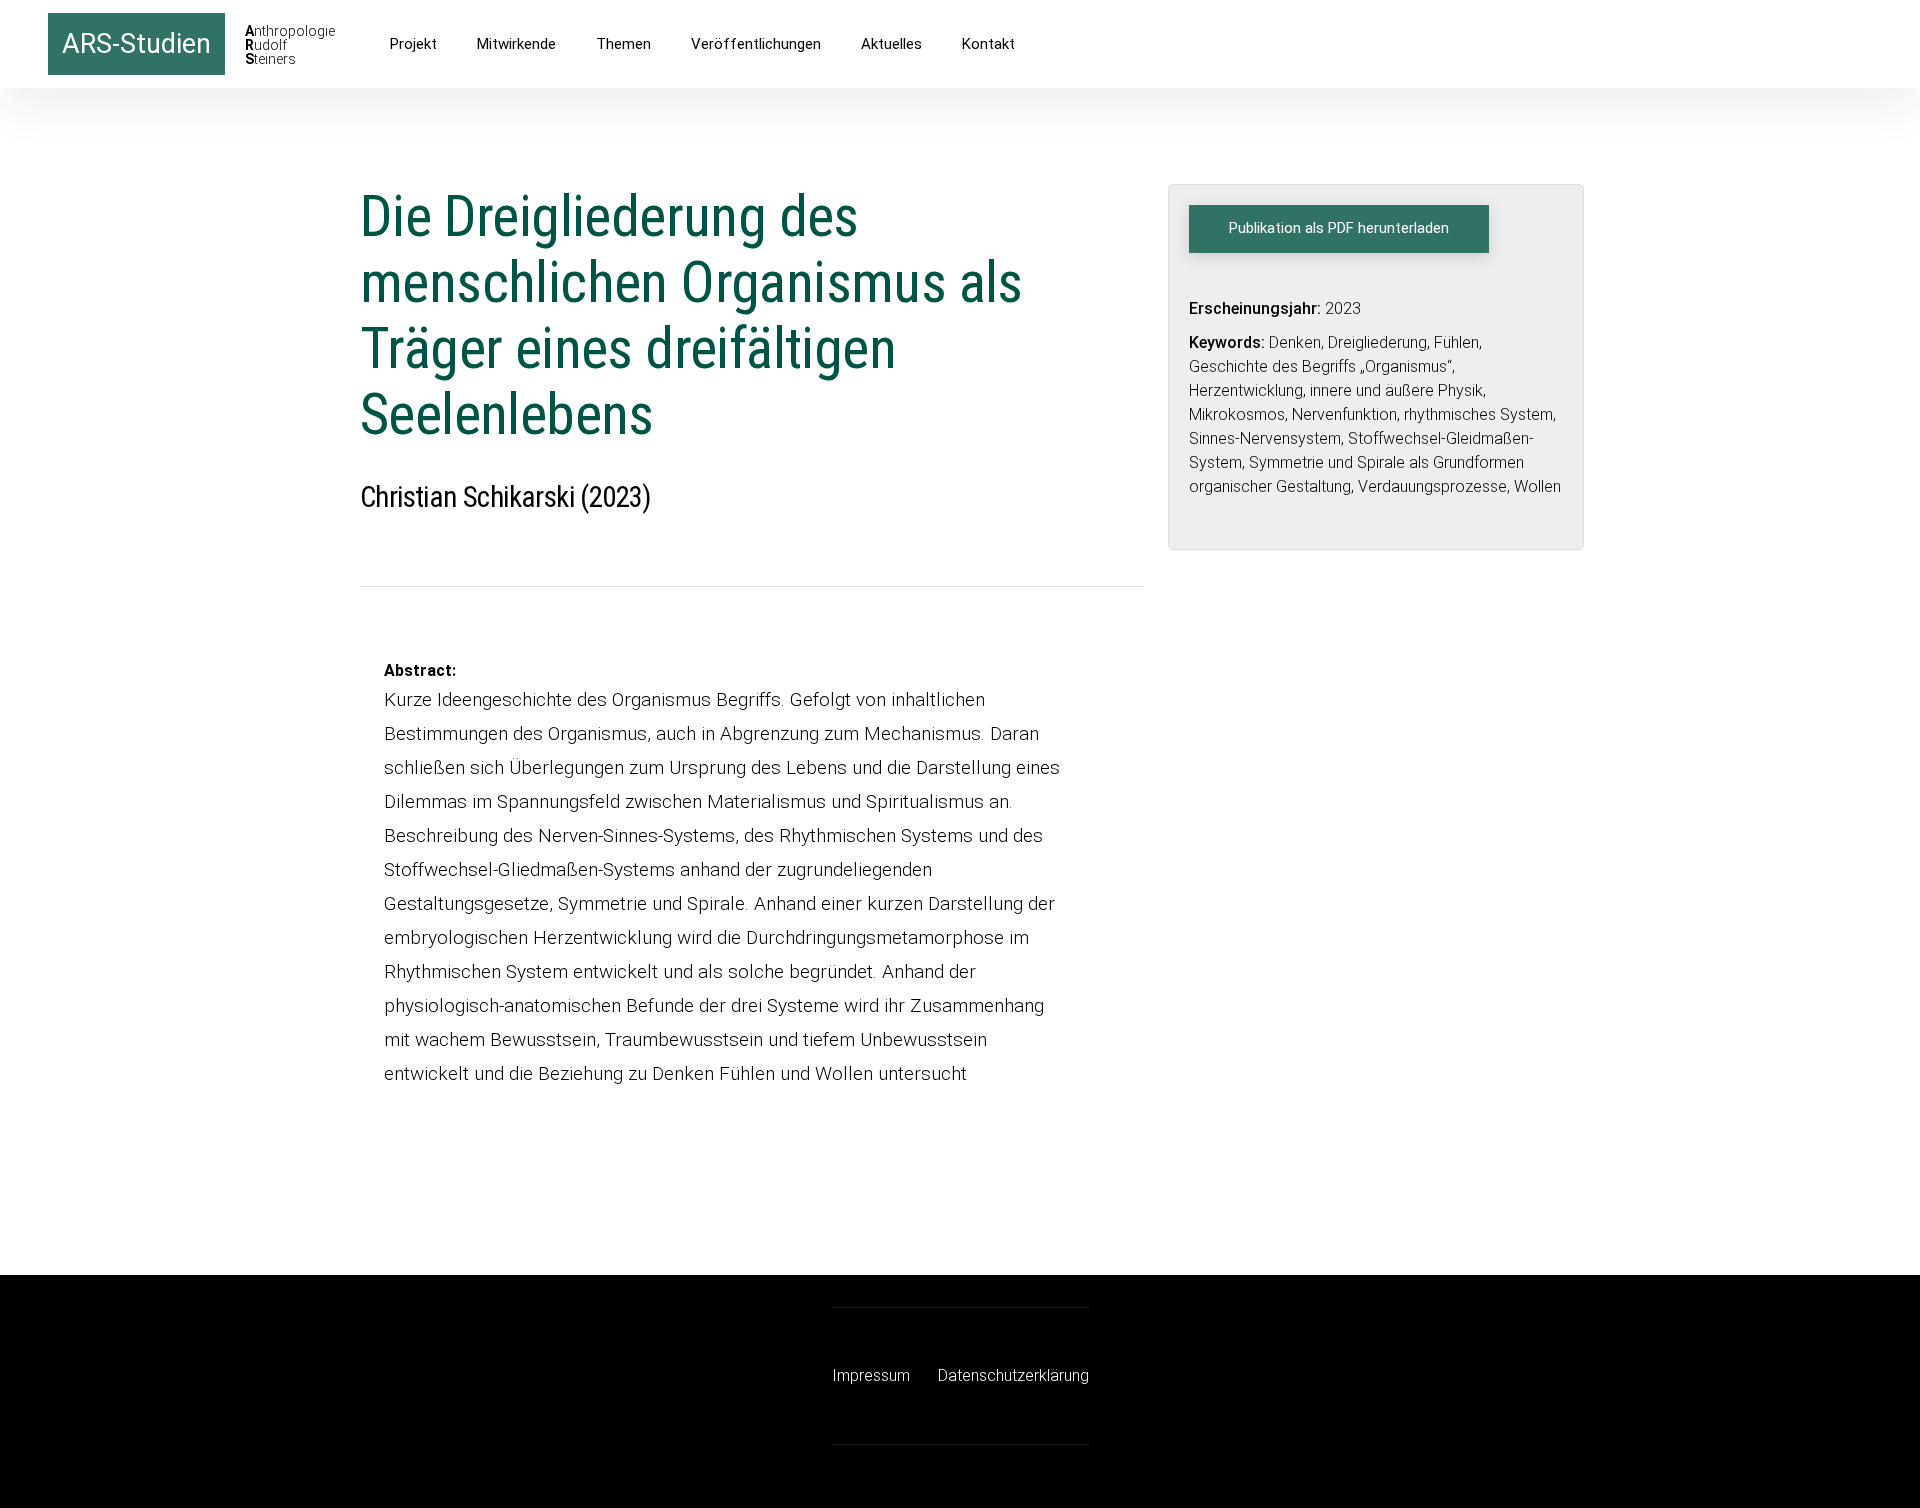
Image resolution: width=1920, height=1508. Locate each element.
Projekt (413, 44)
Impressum (871, 1375)
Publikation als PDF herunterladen (1339, 228)
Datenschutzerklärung (1013, 1375)
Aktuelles (891, 44)
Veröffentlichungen (756, 44)
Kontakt (988, 44)
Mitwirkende (516, 44)
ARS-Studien (136, 44)
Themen (623, 44)
